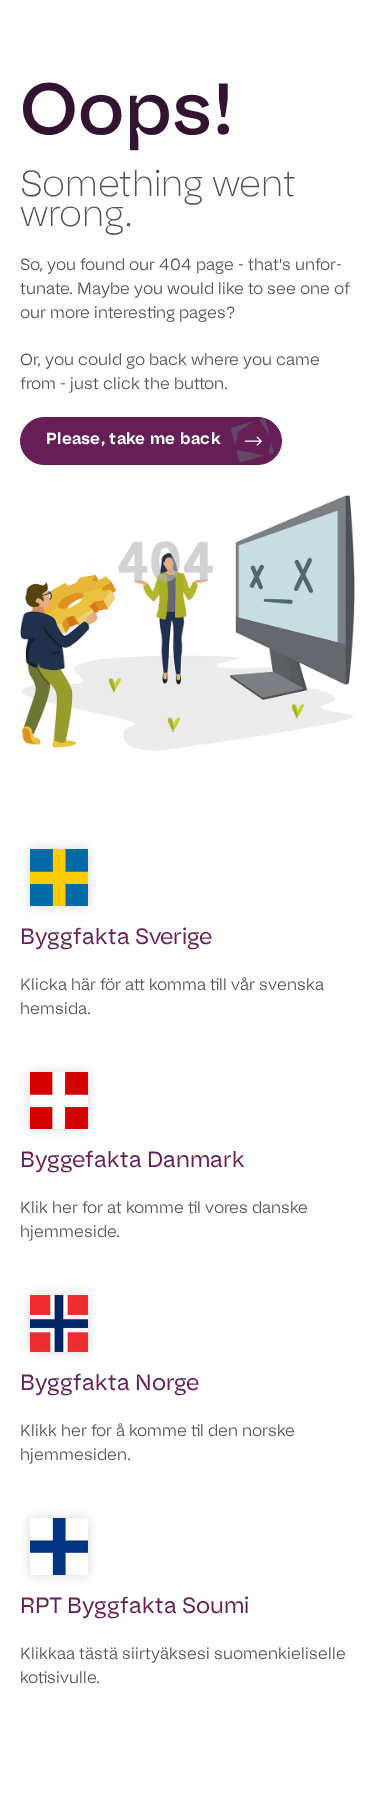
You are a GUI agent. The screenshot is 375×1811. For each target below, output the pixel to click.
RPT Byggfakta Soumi (134, 1607)
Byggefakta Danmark (132, 1161)
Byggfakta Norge (109, 1384)
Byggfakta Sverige (116, 938)
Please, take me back (133, 440)
